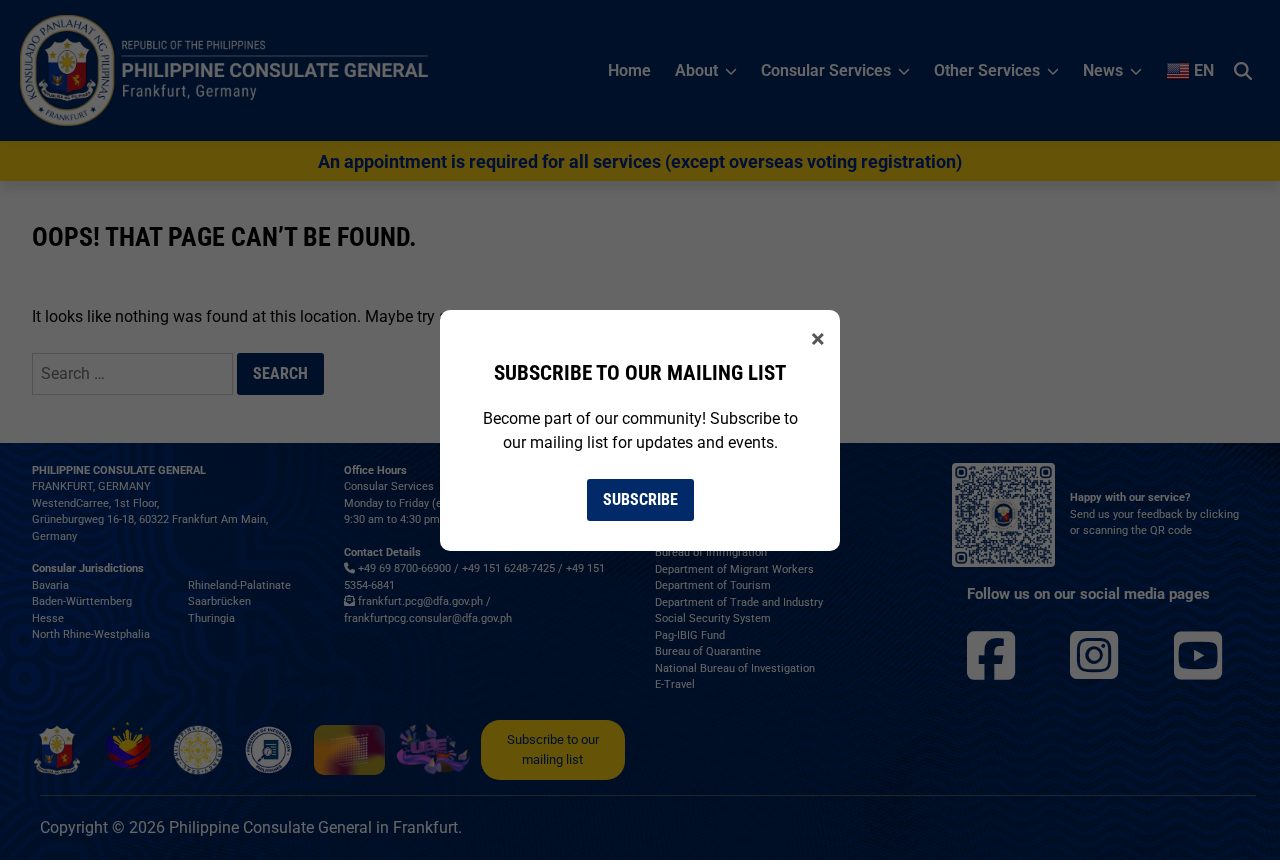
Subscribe (640, 499)
